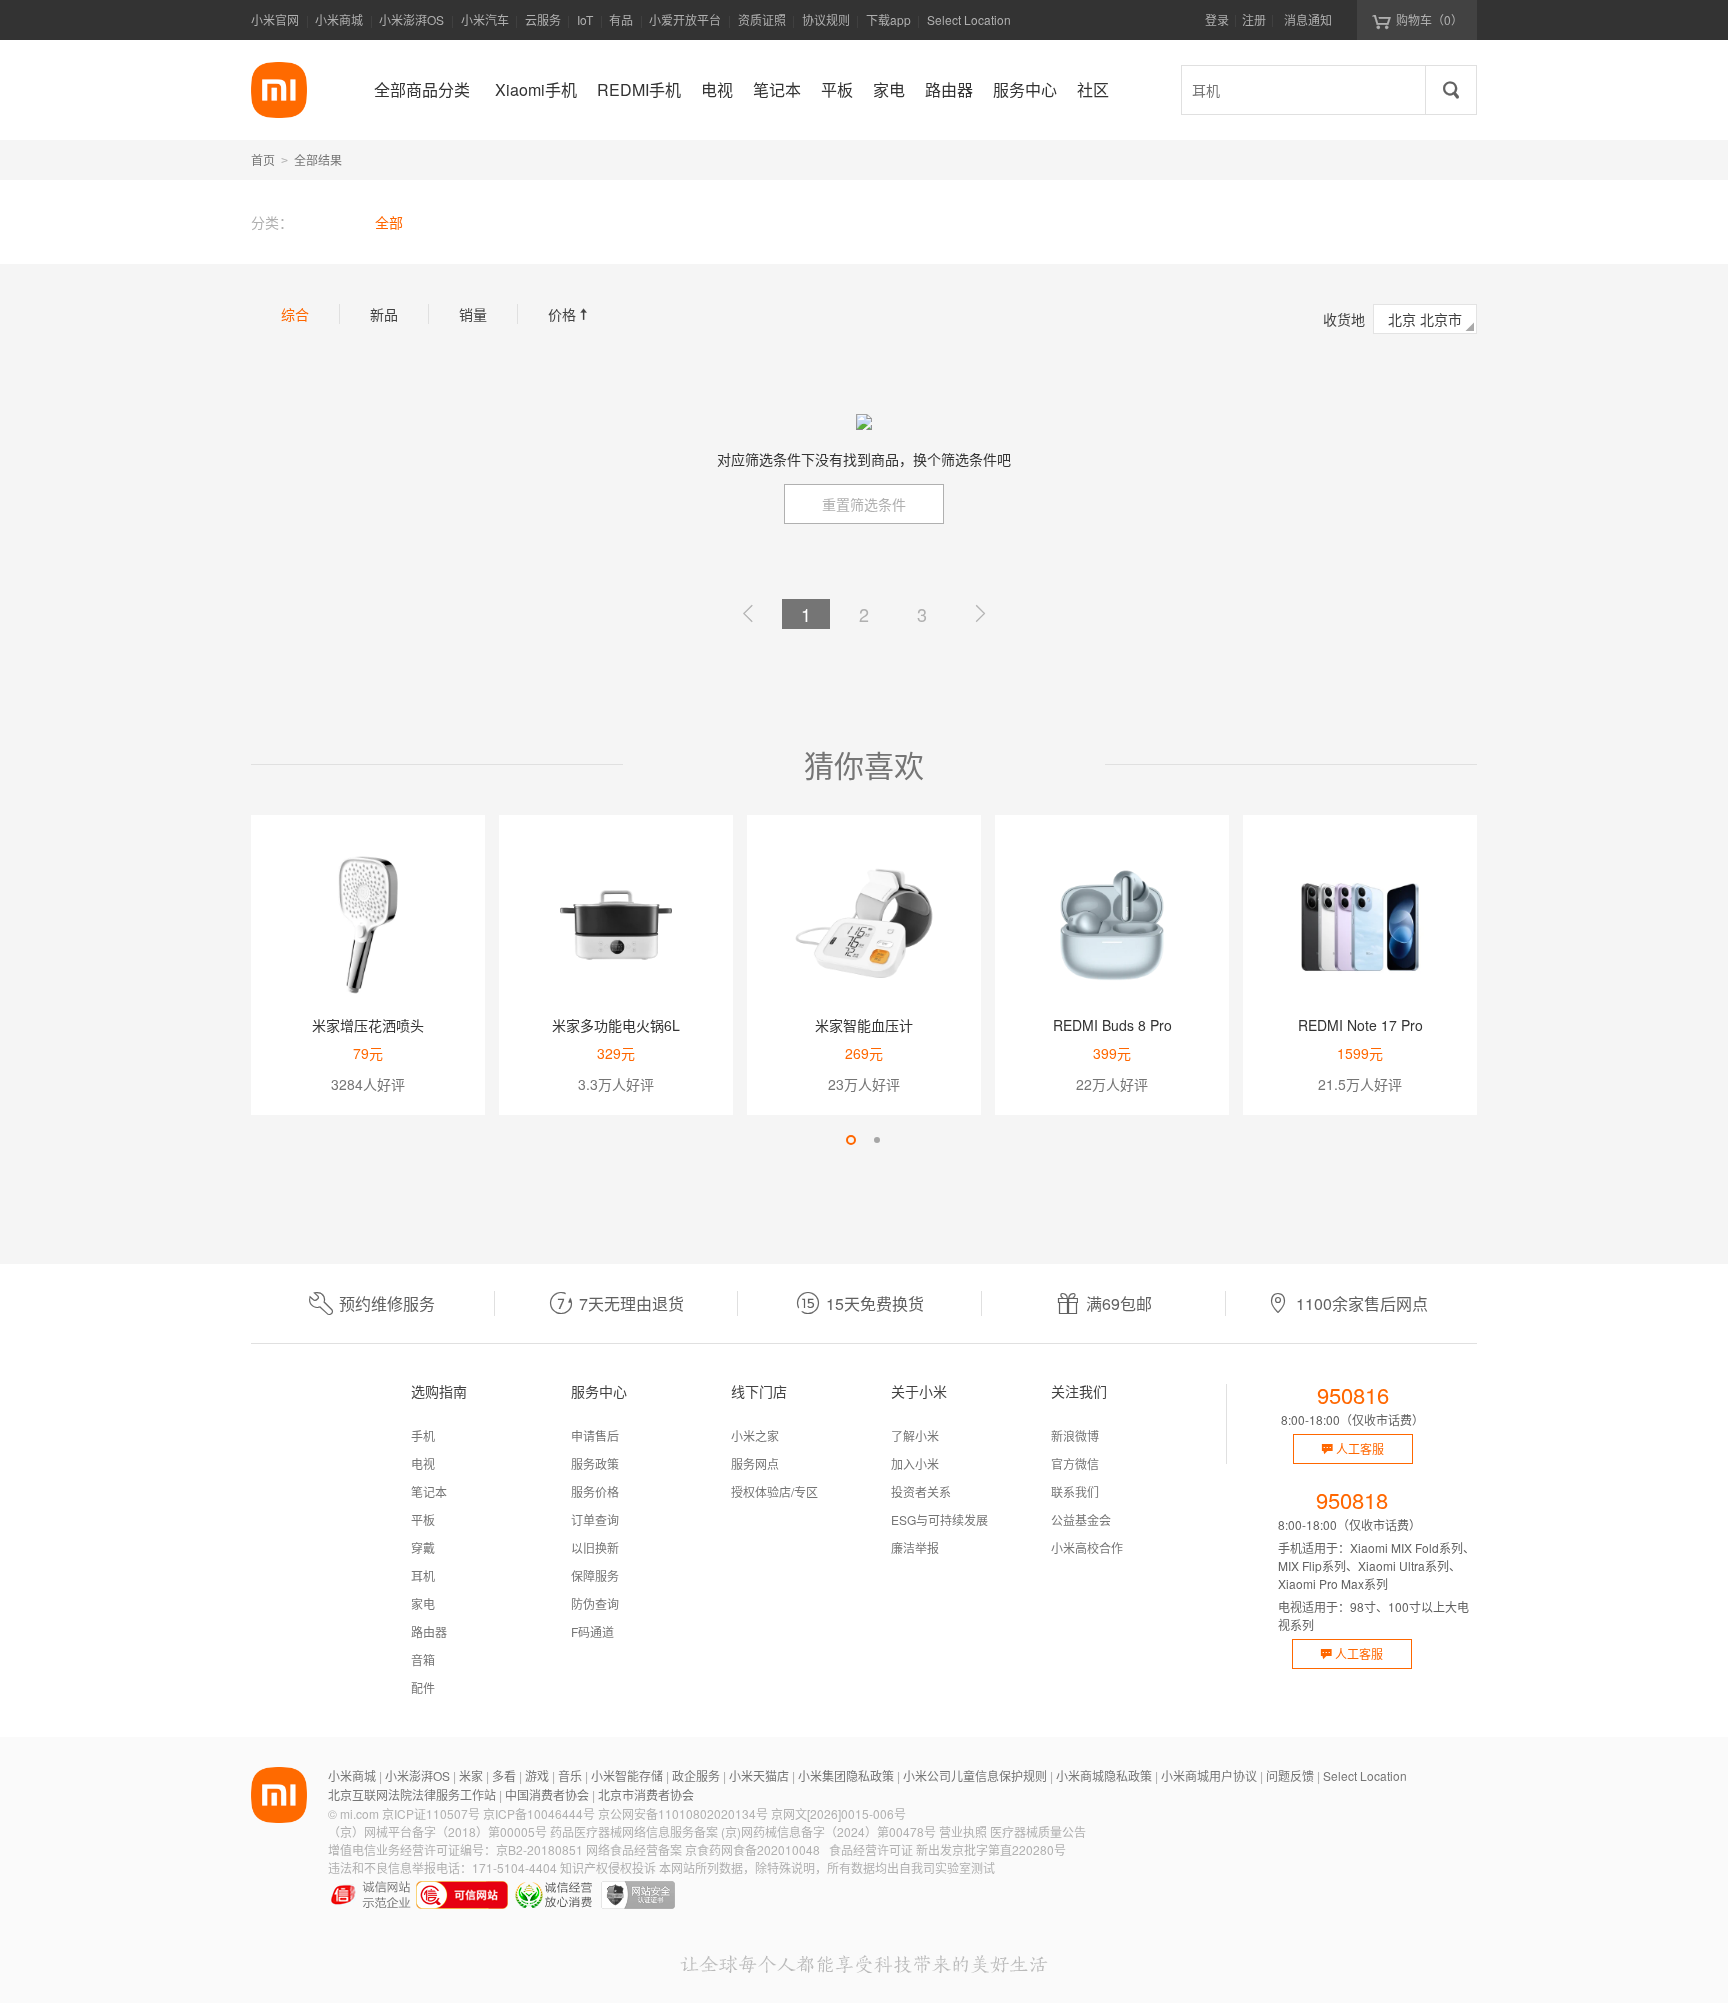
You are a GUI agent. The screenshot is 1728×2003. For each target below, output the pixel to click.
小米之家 (755, 1435)
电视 (423, 1463)
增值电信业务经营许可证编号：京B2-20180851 (455, 1849)
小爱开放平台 (685, 19)
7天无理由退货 (631, 1303)
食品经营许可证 (871, 1849)
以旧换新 (595, 1547)
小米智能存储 (627, 1775)
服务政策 (595, 1463)
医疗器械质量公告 (1038, 1831)
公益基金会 (1081, 1519)
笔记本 (429, 1491)
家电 (423, 1603)
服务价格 (595, 1491)
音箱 (423, 1659)
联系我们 (1075, 1491)
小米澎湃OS (411, 19)
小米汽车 (485, 19)
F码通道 (592, 1631)
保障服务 (595, 1575)
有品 (621, 19)
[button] (851, 1140)
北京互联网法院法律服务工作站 (412, 1794)
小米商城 (339, 19)
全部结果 (318, 159)
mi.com (359, 1813)
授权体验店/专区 (774, 1491)
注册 (1254, 19)
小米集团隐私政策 (846, 1775)
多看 (504, 1775)
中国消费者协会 (547, 1794)
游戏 (537, 1775)
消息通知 (1308, 19)
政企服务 (696, 1775)
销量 (473, 314)
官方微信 (1075, 1463)
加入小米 (915, 1463)
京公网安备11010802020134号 (683, 1813)
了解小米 (915, 1435)
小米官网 (275, 19)
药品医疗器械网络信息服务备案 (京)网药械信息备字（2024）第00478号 (743, 1831)
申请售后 (595, 1435)
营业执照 (963, 1831)
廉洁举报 (915, 1547)
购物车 (1429, 19)
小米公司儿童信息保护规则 (975, 1775)
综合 (295, 314)
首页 (263, 159)
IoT (585, 19)
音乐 (570, 1775)
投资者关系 (921, 1491)
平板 (423, 1519)
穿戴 (423, 1547)
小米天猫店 (759, 1775)
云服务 (543, 19)
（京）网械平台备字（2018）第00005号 (437, 1831)
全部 (389, 222)
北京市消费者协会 (646, 1794)
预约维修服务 (387, 1303)
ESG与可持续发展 (939, 1519)
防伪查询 (595, 1603)
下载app (888, 25)
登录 (1217, 19)
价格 (570, 314)
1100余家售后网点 (1362, 1303)
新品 (384, 314)
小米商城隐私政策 (1104, 1775)
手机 (423, 1435)
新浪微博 (1075, 1435)
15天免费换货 (875, 1303)
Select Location (969, 19)
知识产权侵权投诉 (608, 1867)
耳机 (423, 1575)
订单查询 (595, 1519)
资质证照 (762, 19)
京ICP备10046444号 (539, 1813)
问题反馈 (1290, 1775)
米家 (471, 1775)
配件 (423, 1687)
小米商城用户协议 (1209, 1775)
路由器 (429, 1631)
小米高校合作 (1087, 1547)
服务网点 (755, 1463)
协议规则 (826, 19)
